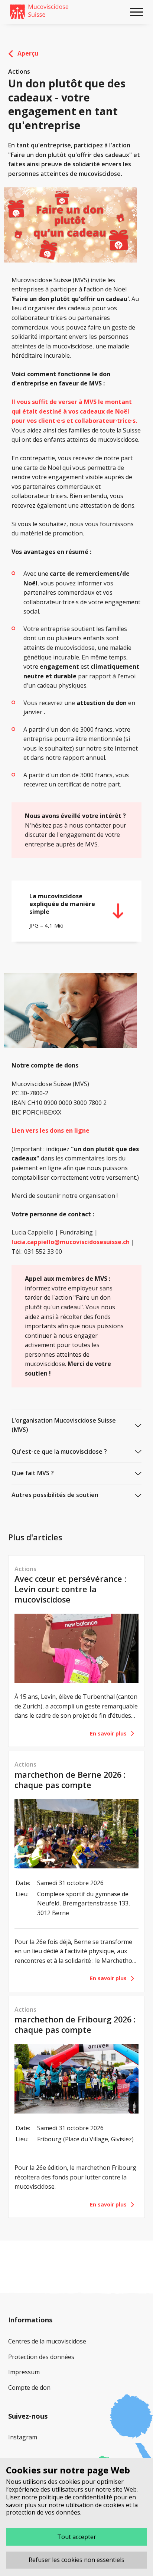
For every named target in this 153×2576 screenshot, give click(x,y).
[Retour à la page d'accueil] (39, 12)
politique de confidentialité (75, 2497)
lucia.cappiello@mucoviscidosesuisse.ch (71, 1242)
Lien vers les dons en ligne (51, 1130)
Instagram (23, 2437)
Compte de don (29, 2388)
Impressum (24, 2372)
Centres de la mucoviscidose (47, 2341)
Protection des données (41, 2357)
